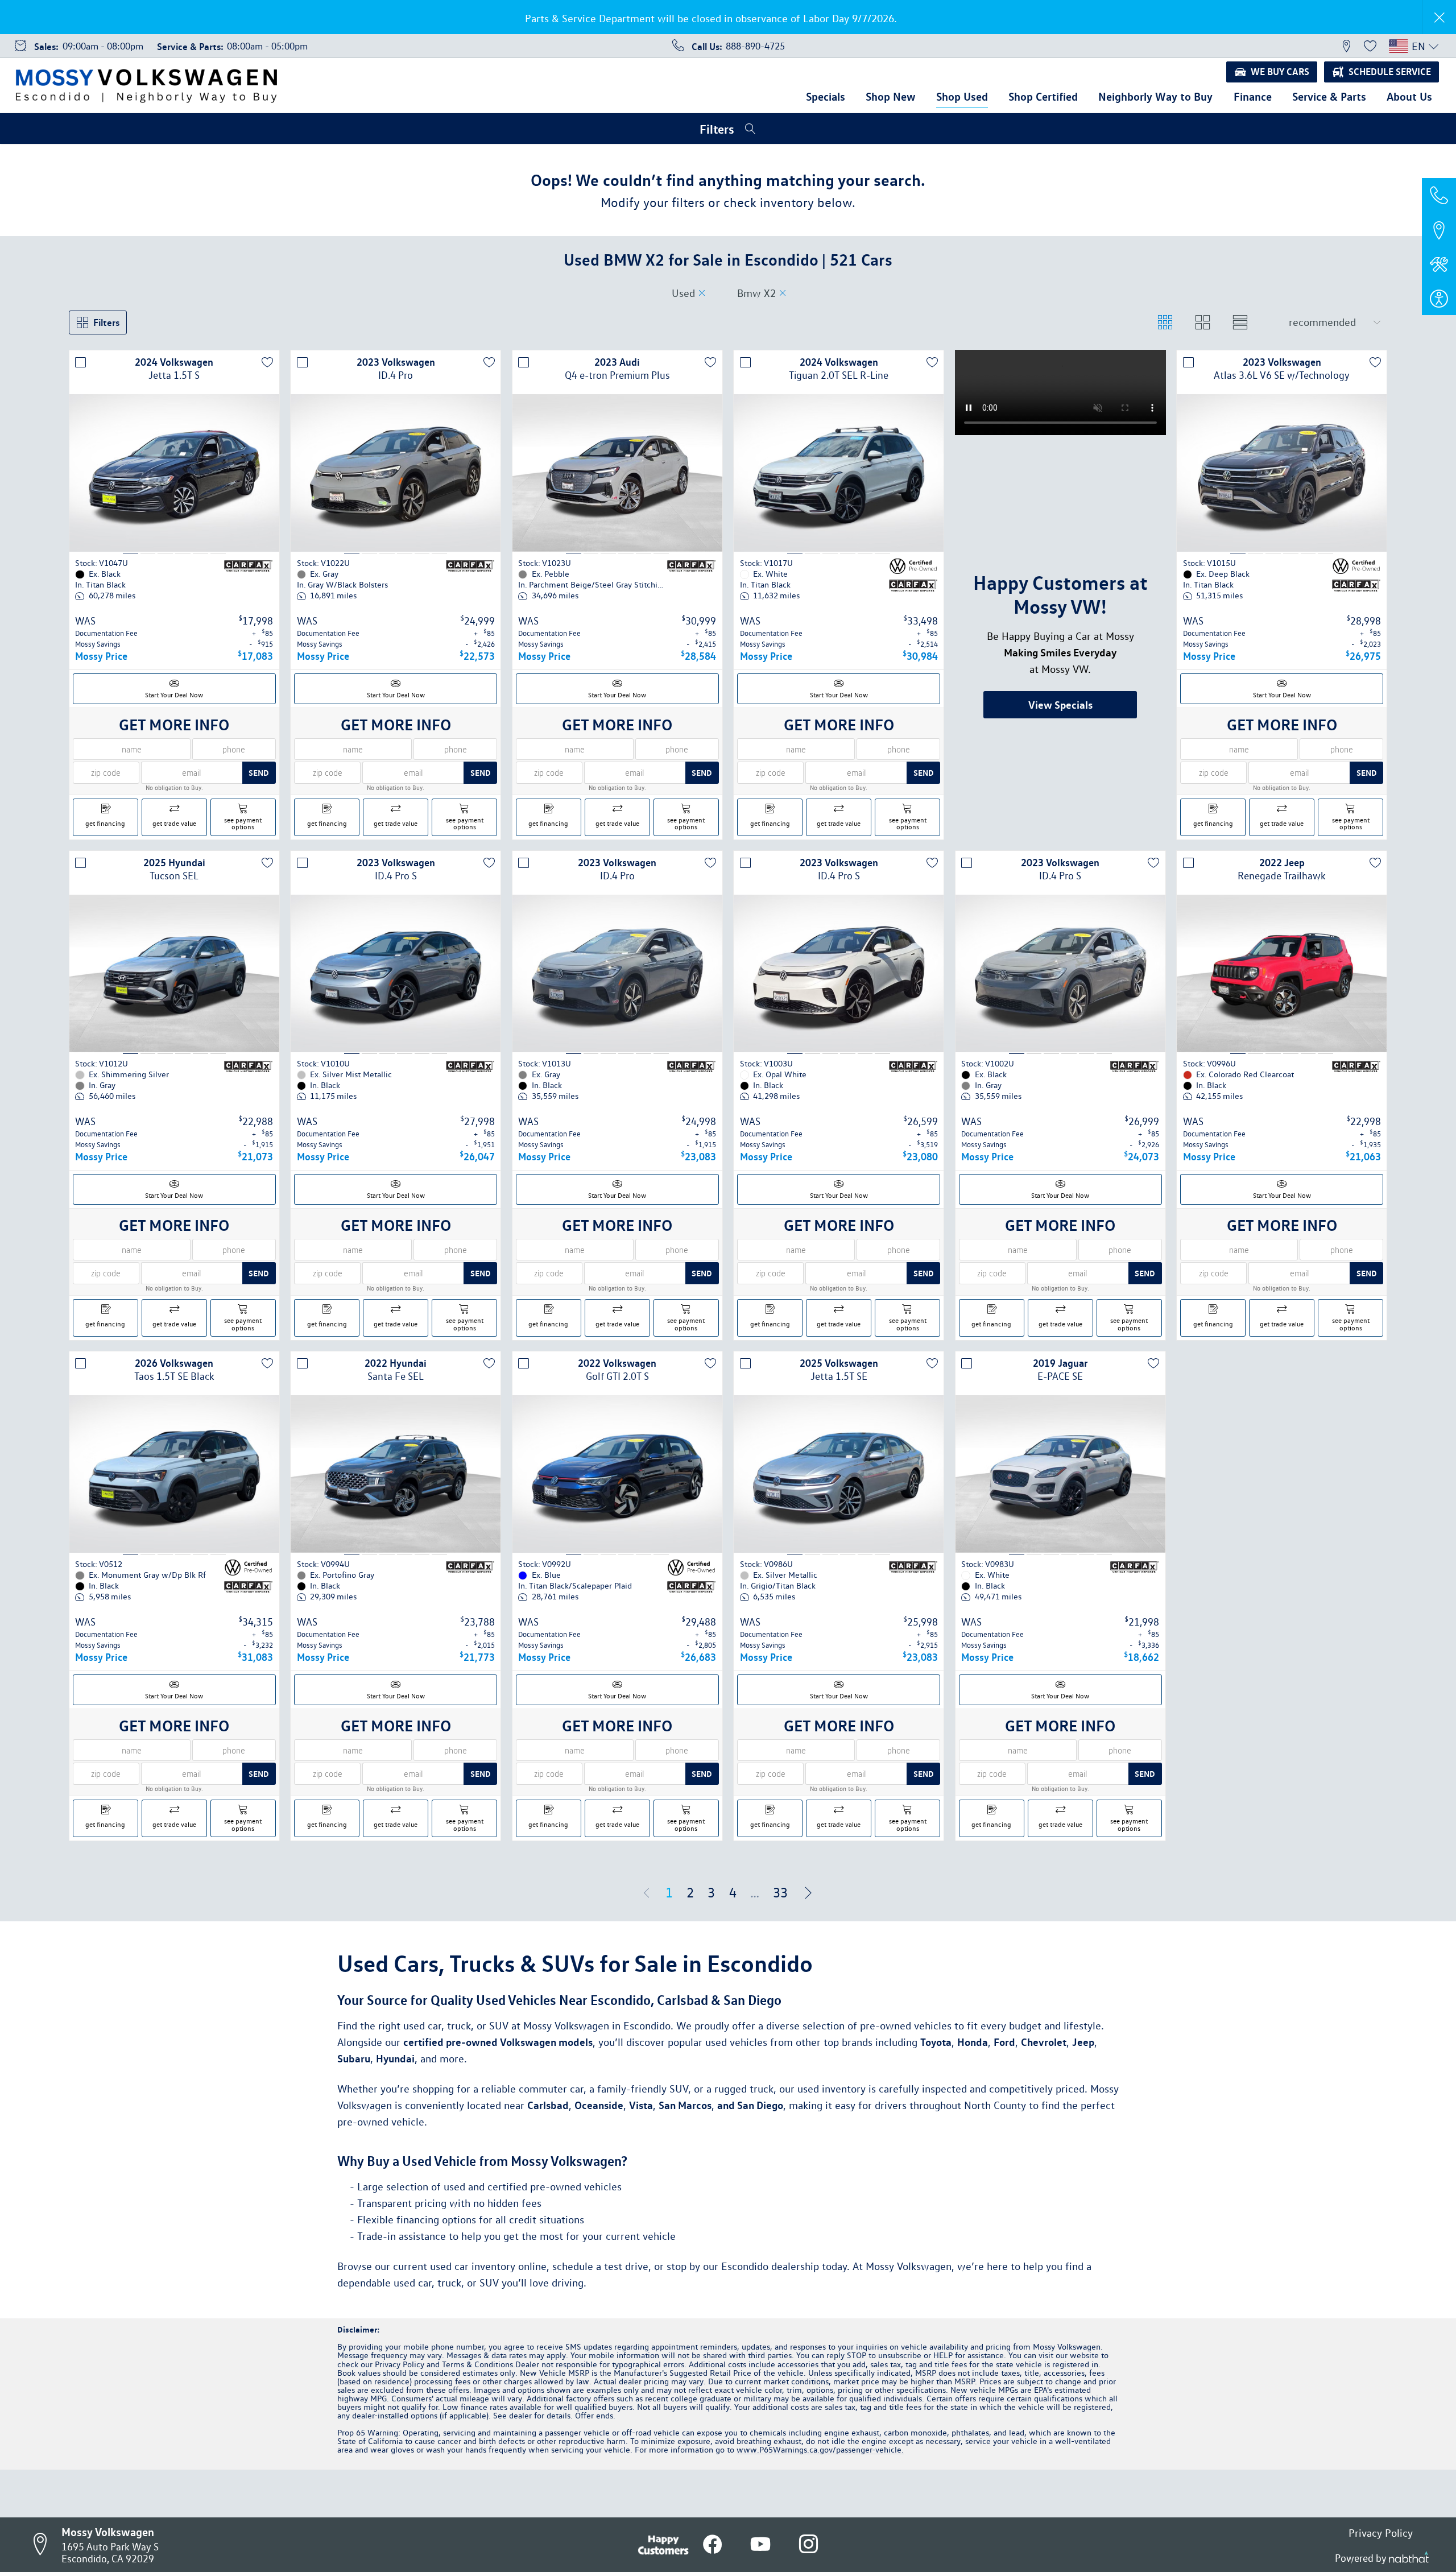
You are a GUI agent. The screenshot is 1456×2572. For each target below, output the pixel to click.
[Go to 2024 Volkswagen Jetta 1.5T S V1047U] (174, 487)
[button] (1346, 46)
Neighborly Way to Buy (1155, 96)
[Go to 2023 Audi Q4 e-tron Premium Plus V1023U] (617, 487)
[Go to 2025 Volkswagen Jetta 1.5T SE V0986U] (839, 1521)
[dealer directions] (44, 2545)
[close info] (1439, 17)
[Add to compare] (81, 362)
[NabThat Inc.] (1409, 2558)
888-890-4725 (755, 46)
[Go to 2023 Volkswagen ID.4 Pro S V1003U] (839, 1021)
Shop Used (962, 96)
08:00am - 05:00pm (267, 46)
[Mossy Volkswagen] (146, 86)
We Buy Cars (1280, 71)
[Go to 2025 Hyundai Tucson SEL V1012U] (174, 1021)
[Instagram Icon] (808, 2544)
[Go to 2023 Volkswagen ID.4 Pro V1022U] (396, 487)
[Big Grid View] (1203, 322)
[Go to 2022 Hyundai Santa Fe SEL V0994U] (396, 1521)
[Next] (808, 1940)
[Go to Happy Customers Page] (663, 2542)
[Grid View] (1165, 322)
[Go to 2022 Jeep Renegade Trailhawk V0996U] (1282, 1021)
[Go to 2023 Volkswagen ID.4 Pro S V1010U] (396, 1021)
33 (780, 1939)
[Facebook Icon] (713, 2544)
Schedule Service (1390, 71)
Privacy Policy (1381, 2533)
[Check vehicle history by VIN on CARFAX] (248, 586)
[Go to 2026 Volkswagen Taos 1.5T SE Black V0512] (174, 1521)
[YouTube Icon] (760, 2544)
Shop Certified (1043, 96)
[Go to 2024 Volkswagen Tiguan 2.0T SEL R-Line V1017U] (839, 487)
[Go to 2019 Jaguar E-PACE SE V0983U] (1060, 1521)
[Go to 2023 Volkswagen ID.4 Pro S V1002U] (1060, 1021)
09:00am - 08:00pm (103, 46)
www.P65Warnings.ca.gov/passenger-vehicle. (820, 2497)
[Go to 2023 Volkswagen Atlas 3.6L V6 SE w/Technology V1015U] (1282, 487)
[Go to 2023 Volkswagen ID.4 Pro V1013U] (617, 1021)
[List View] (1240, 322)
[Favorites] (1370, 46)
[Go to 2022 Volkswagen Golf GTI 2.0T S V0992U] (617, 1521)
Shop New (891, 96)
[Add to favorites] (267, 362)
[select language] (1434, 46)
